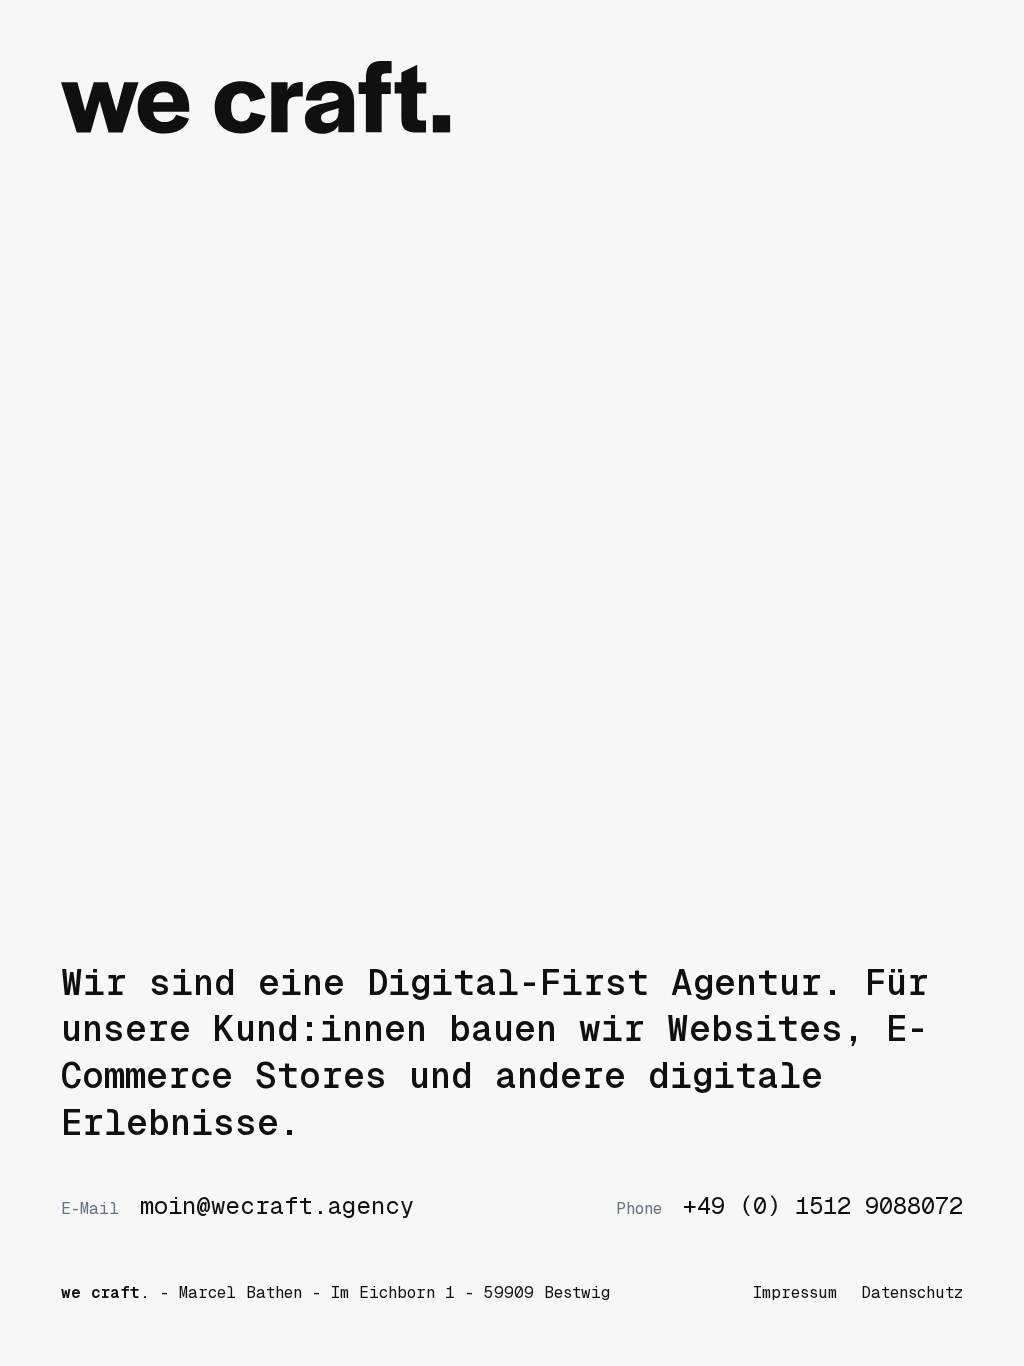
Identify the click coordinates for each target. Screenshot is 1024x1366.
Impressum (795, 1292)
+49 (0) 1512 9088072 (789, 1206)
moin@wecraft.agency (237, 1206)
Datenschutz (912, 1292)
